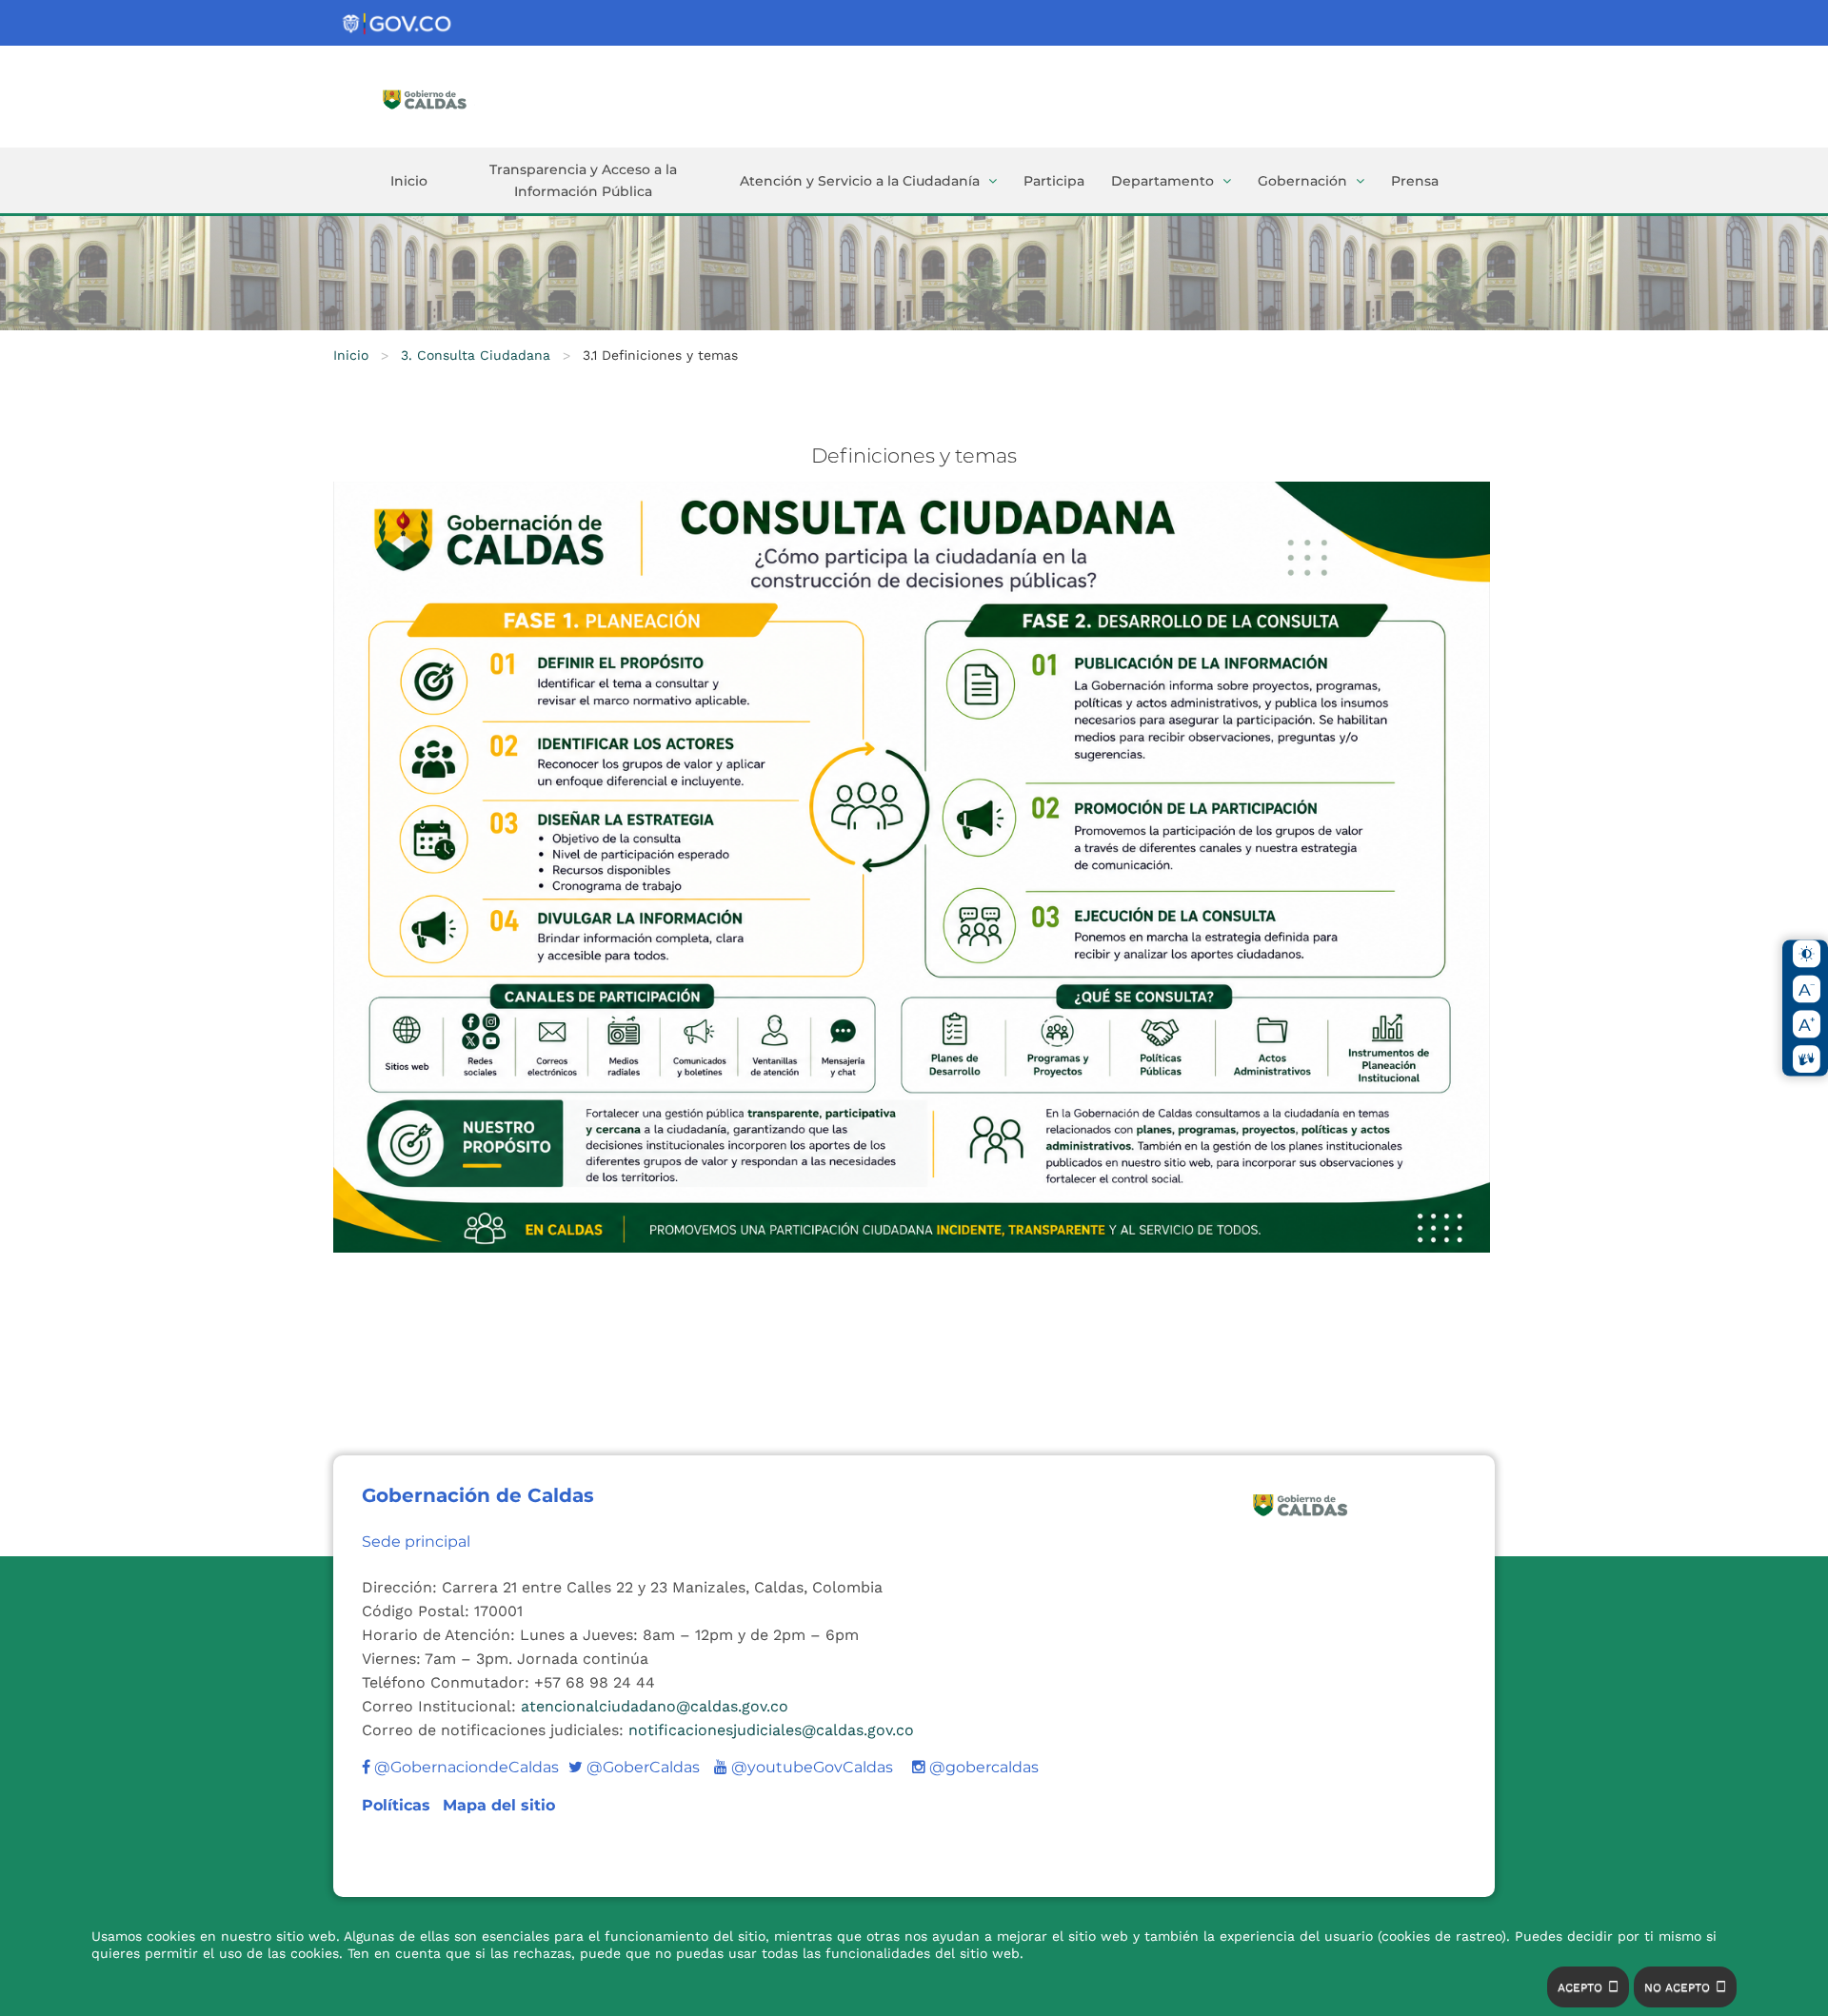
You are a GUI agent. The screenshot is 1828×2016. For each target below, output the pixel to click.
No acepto (1677, 1987)
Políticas (398, 1805)
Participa (1054, 181)
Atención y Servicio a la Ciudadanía (860, 181)
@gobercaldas (982, 1767)
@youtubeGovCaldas (804, 1767)
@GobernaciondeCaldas (465, 1767)
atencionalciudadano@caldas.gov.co (655, 1706)
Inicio (409, 181)
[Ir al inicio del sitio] (452, 98)
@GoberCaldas (634, 1767)
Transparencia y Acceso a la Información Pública (583, 180)
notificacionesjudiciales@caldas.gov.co (771, 1730)
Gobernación (1302, 181)
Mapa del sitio (499, 1805)
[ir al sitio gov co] (398, 24)
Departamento (1162, 181)
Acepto (1580, 1987)
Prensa (1415, 181)
